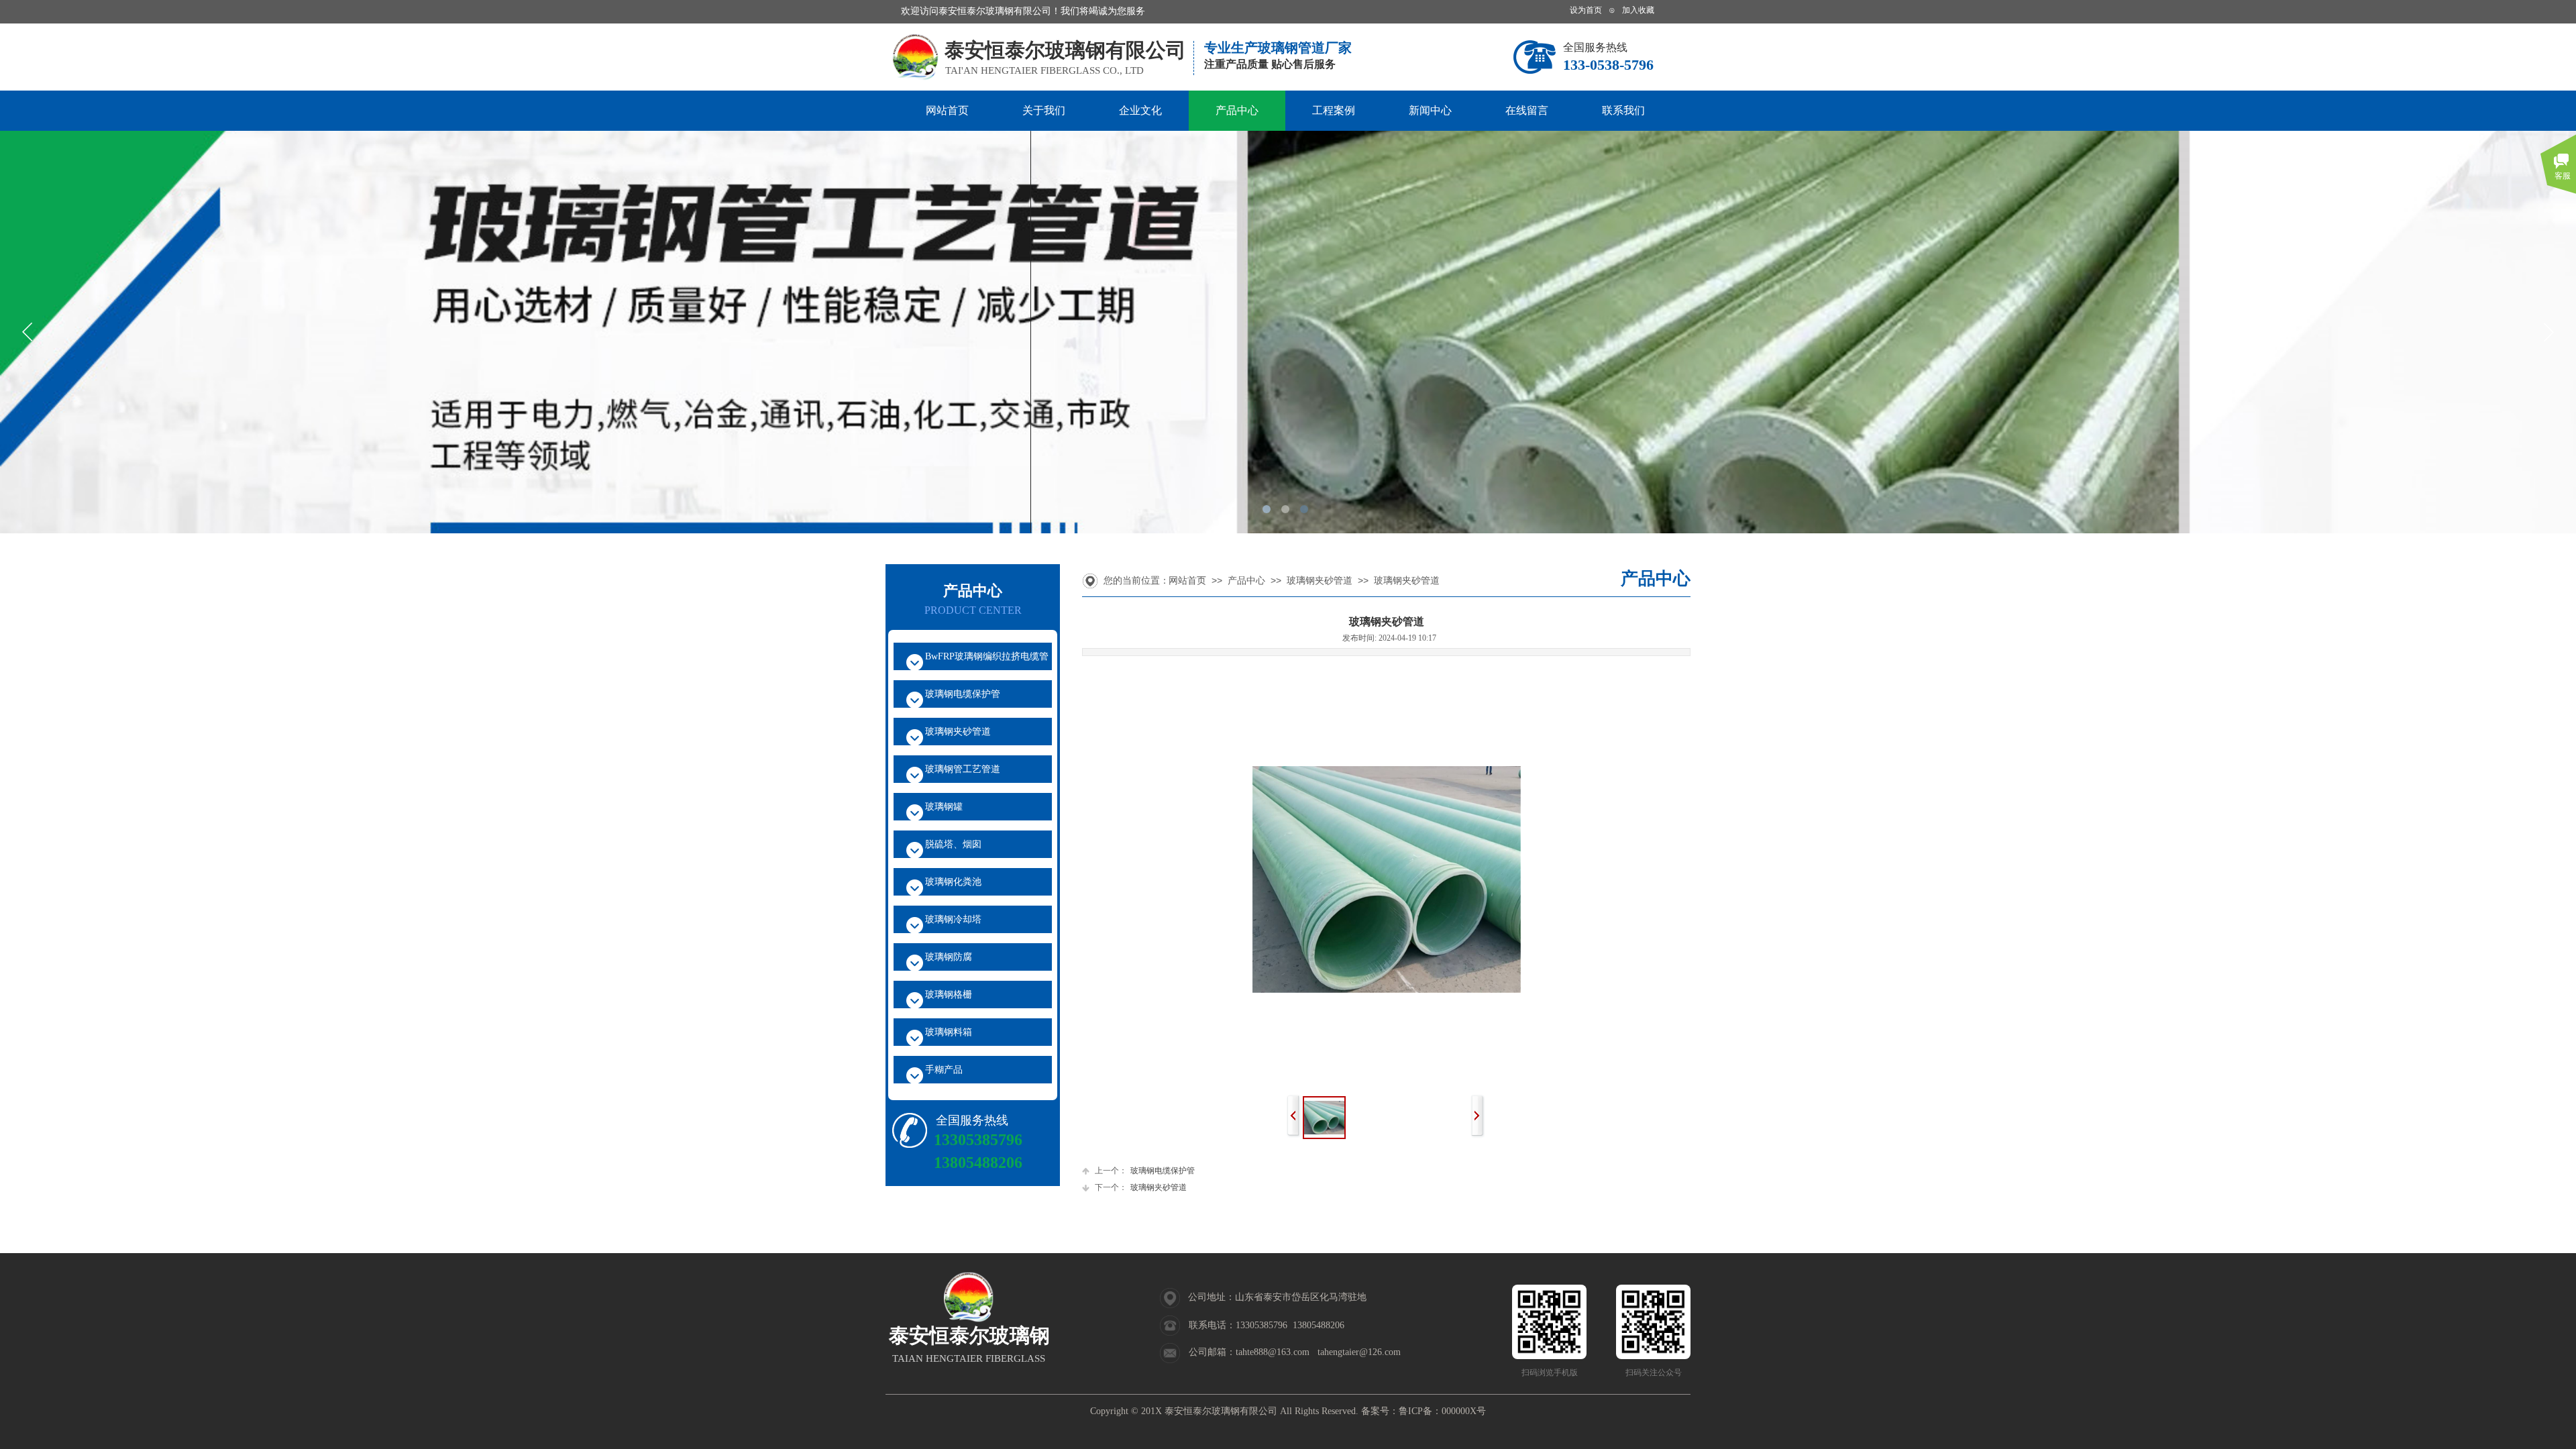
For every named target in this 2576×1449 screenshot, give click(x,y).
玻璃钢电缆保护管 (1145, 1171)
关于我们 (1044, 110)
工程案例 (1334, 110)
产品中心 (1237, 110)
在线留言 (1527, 110)
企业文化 (1140, 110)
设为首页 (1586, 10)
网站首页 (947, 110)
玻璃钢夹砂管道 (1320, 581)
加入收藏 (1638, 10)
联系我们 (1623, 110)
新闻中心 (1430, 110)
